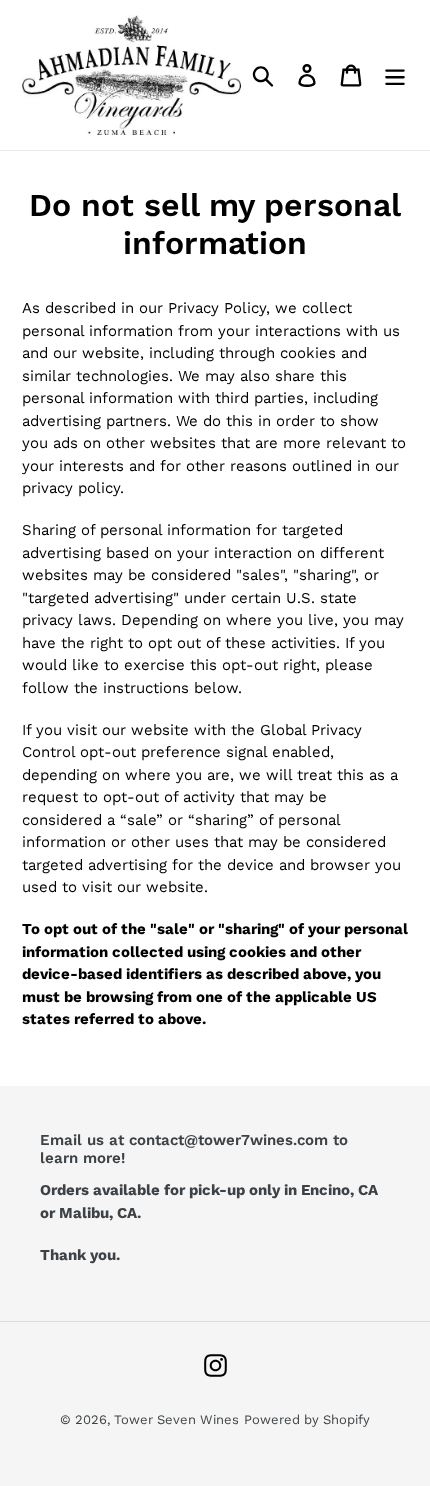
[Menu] (395, 75)
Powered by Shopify (307, 1419)
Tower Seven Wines (176, 1419)
